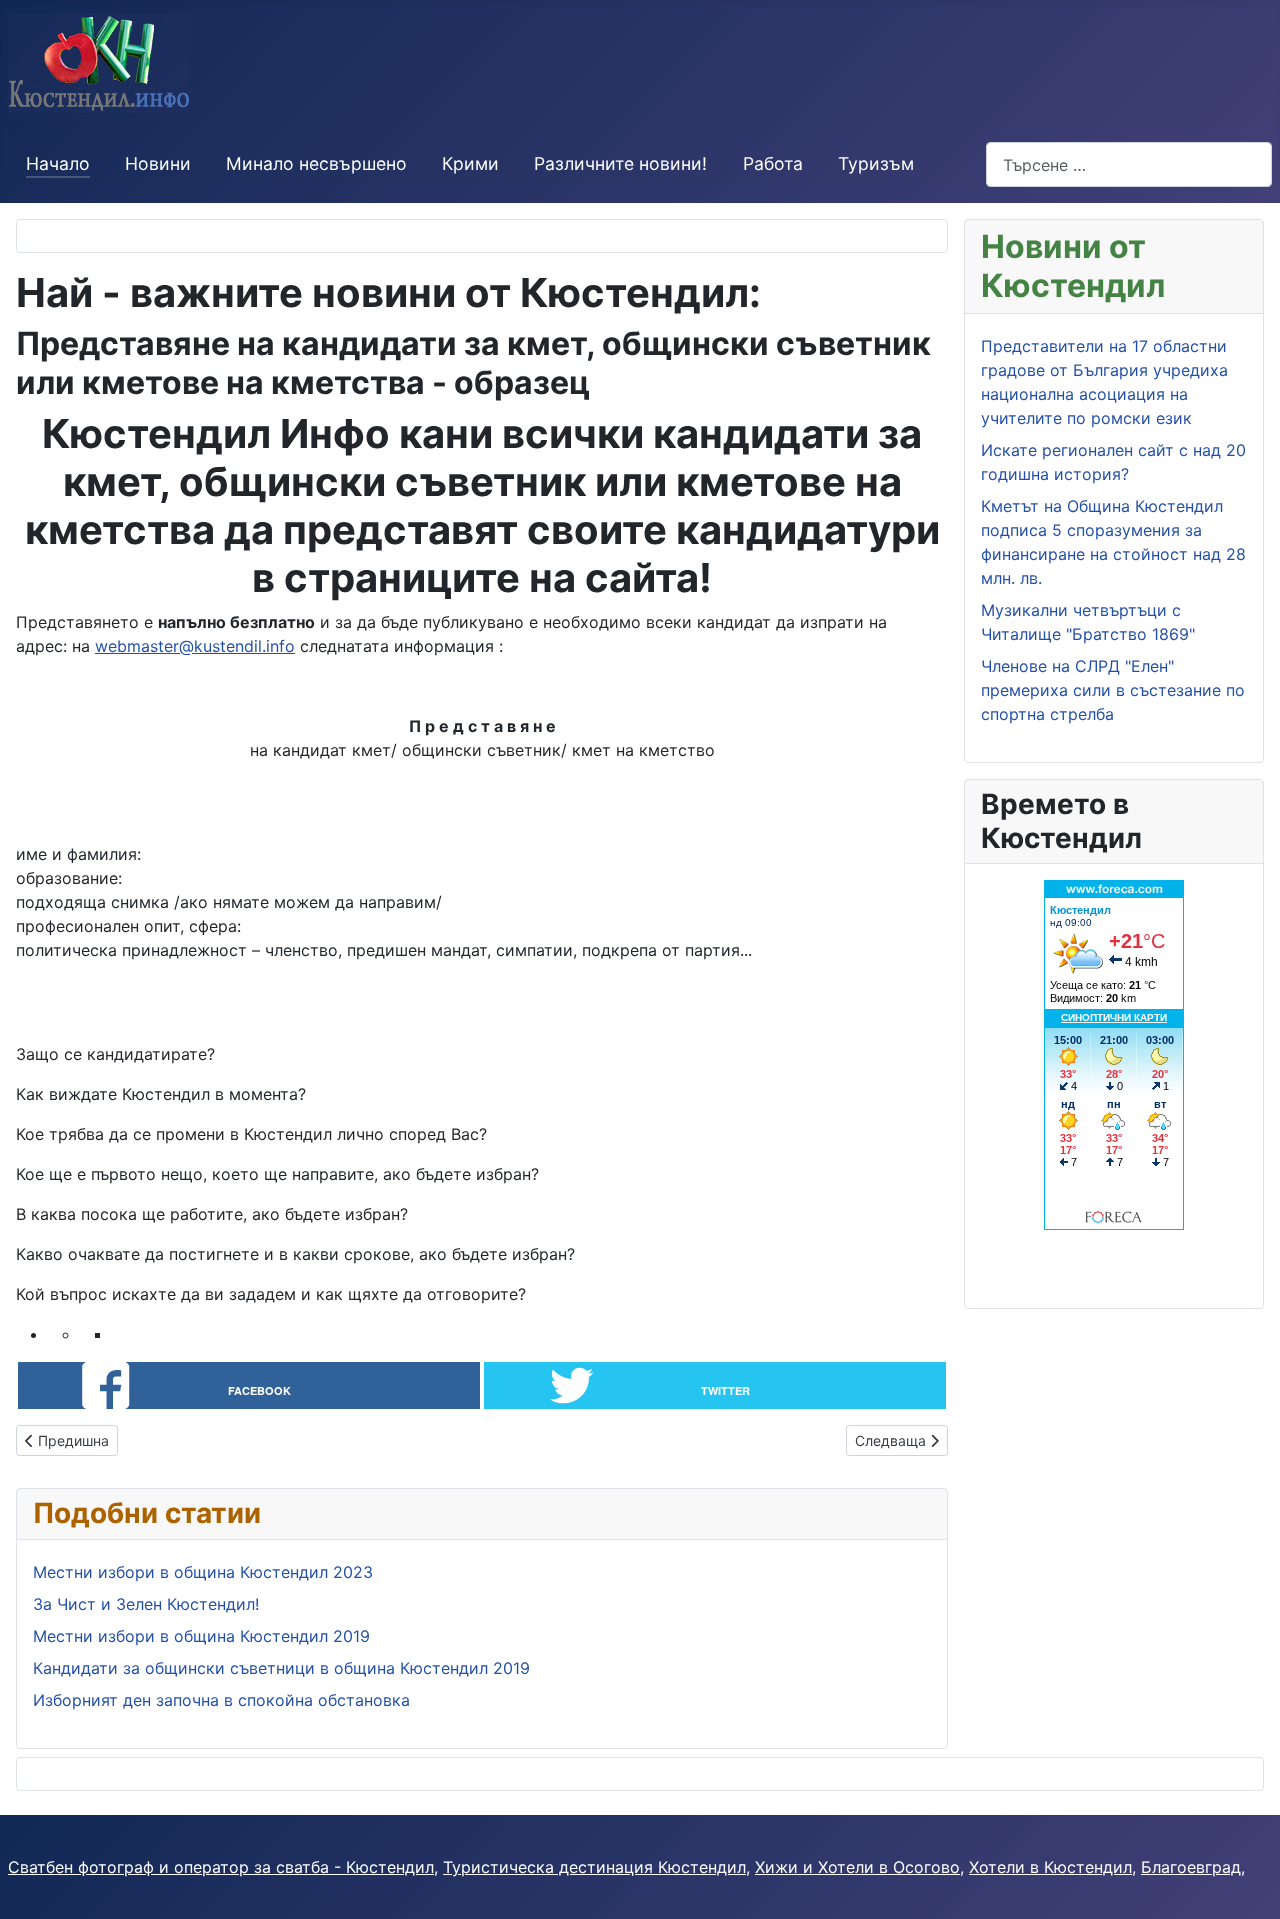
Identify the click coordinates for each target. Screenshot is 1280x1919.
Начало (58, 163)
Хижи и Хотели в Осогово (857, 1867)
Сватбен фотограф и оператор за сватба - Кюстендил (221, 1867)
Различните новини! (620, 163)
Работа (773, 163)
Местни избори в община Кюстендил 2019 (201, 1636)
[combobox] (1129, 164)
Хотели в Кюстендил (1050, 1867)
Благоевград (1191, 1867)
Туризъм (876, 163)
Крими (470, 163)
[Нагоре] (1245, 1882)
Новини (158, 163)
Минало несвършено (316, 163)
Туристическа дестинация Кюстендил (594, 1867)
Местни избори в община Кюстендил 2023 (203, 1572)
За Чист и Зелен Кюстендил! (146, 1604)
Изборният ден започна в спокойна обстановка (221, 1700)
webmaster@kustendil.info (195, 646)
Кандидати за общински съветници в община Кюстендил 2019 (281, 1668)
